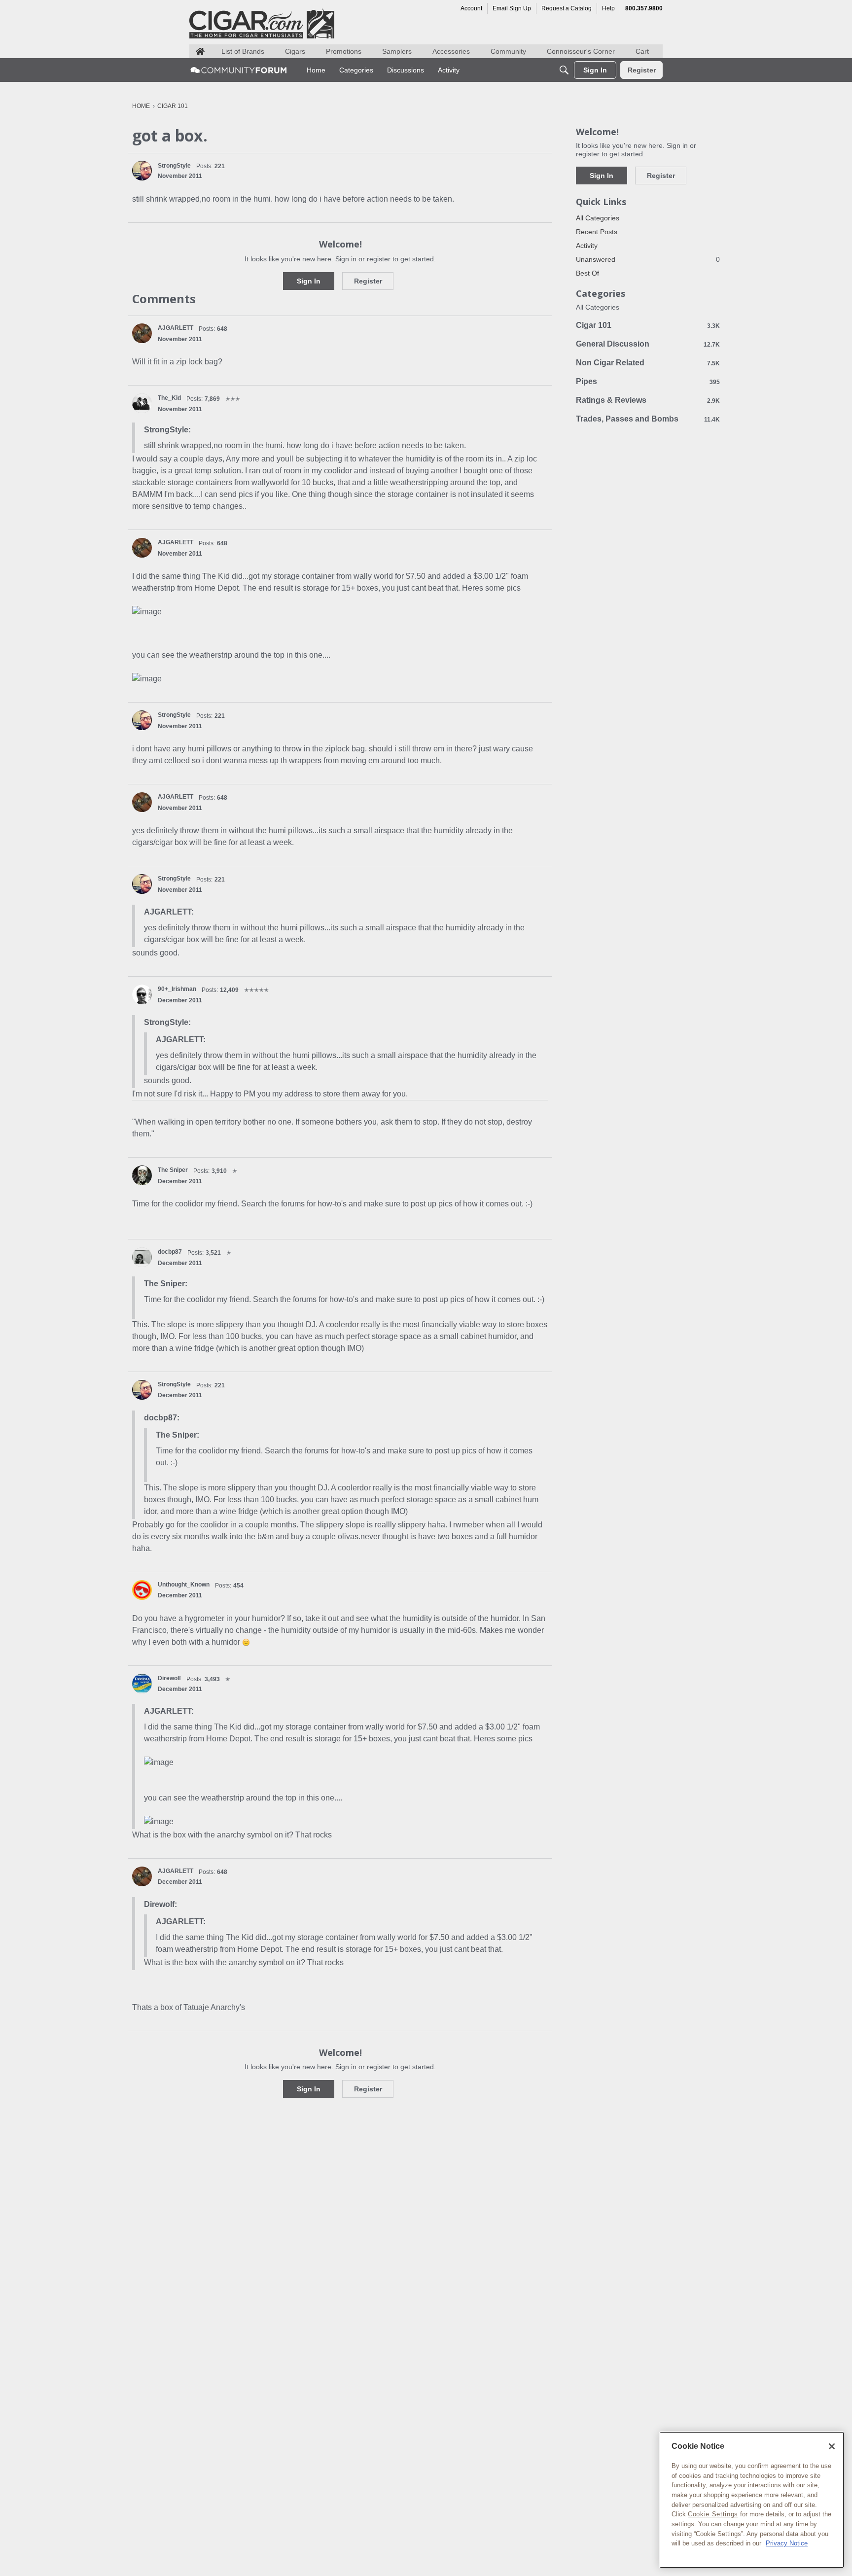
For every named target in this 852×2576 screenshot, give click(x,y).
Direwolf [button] (169, 1678)
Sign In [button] (309, 281)
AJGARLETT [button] (176, 328)
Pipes (648, 381)
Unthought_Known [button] (184, 1585)
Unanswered (648, 259)
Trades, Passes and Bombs (648, 419)
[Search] (564, 70)
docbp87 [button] (170, 1252)
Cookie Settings (713, 2514)
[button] (142, 171)
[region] (752, 2500)
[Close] (832, 2446)
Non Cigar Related (648, 363)
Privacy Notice (787, 2543)
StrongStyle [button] (174, 166)
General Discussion (648, 344)
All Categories (598, 218)
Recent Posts (597, 232)
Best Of (587, 273)
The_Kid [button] (169, 398)
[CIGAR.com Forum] (239, 70)
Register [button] (368, 281)
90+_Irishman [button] (177, 989)
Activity (587, 246)
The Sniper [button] (173, 1170)
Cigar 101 (648, 325)
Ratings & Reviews (648, 400)
